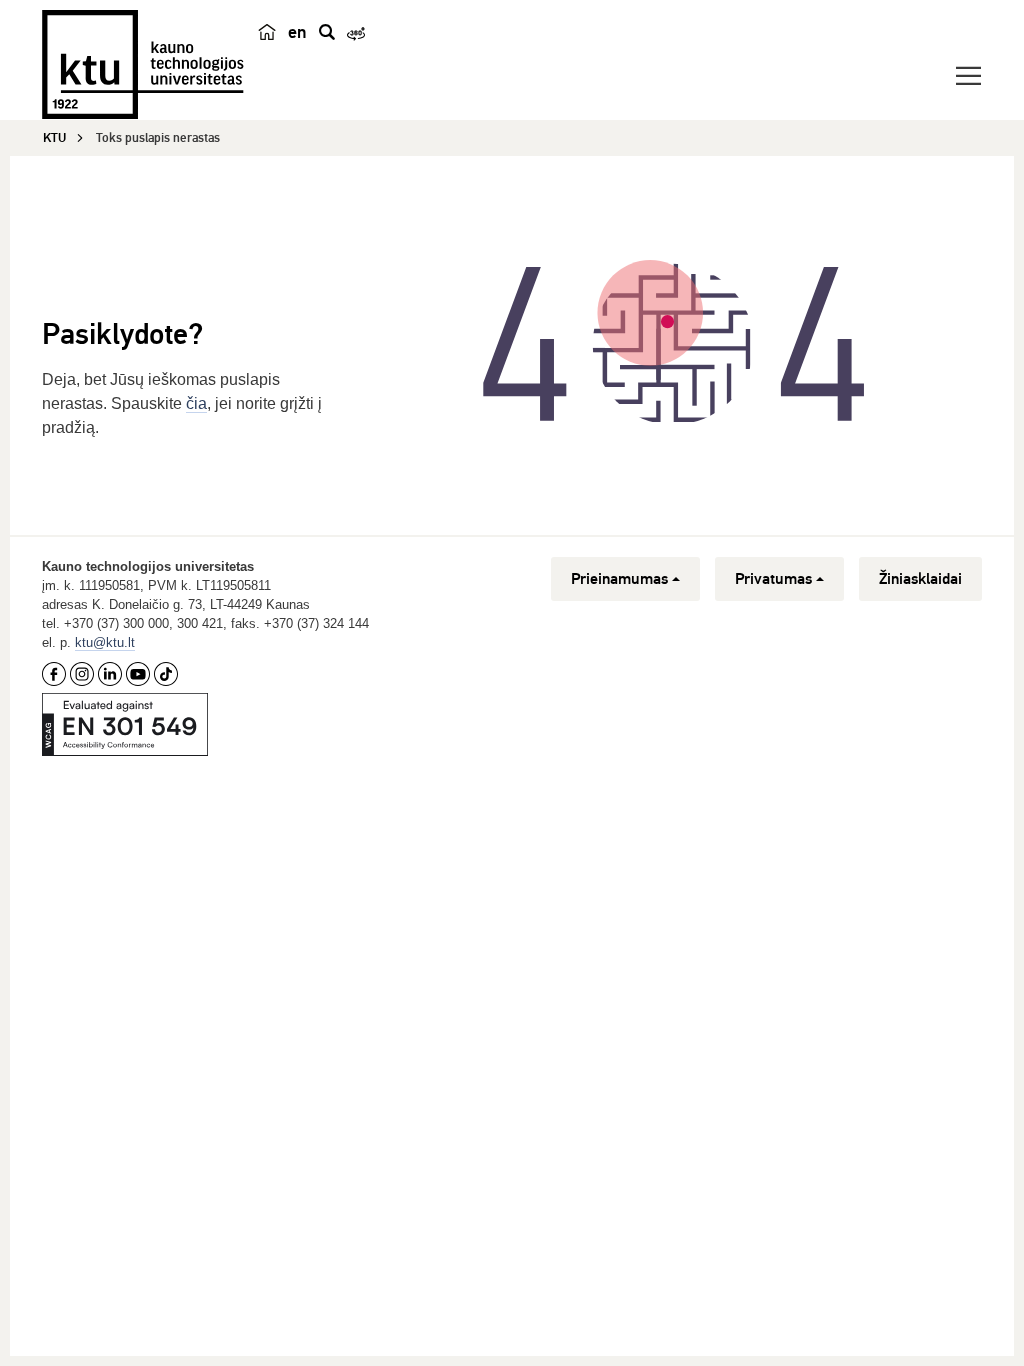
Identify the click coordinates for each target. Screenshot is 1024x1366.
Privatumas (773, 579)
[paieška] (327, 32)
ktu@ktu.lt (105, 642)
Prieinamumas (619, 579)
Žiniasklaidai (920, 579)
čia (196, 403)
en (297, 32)
